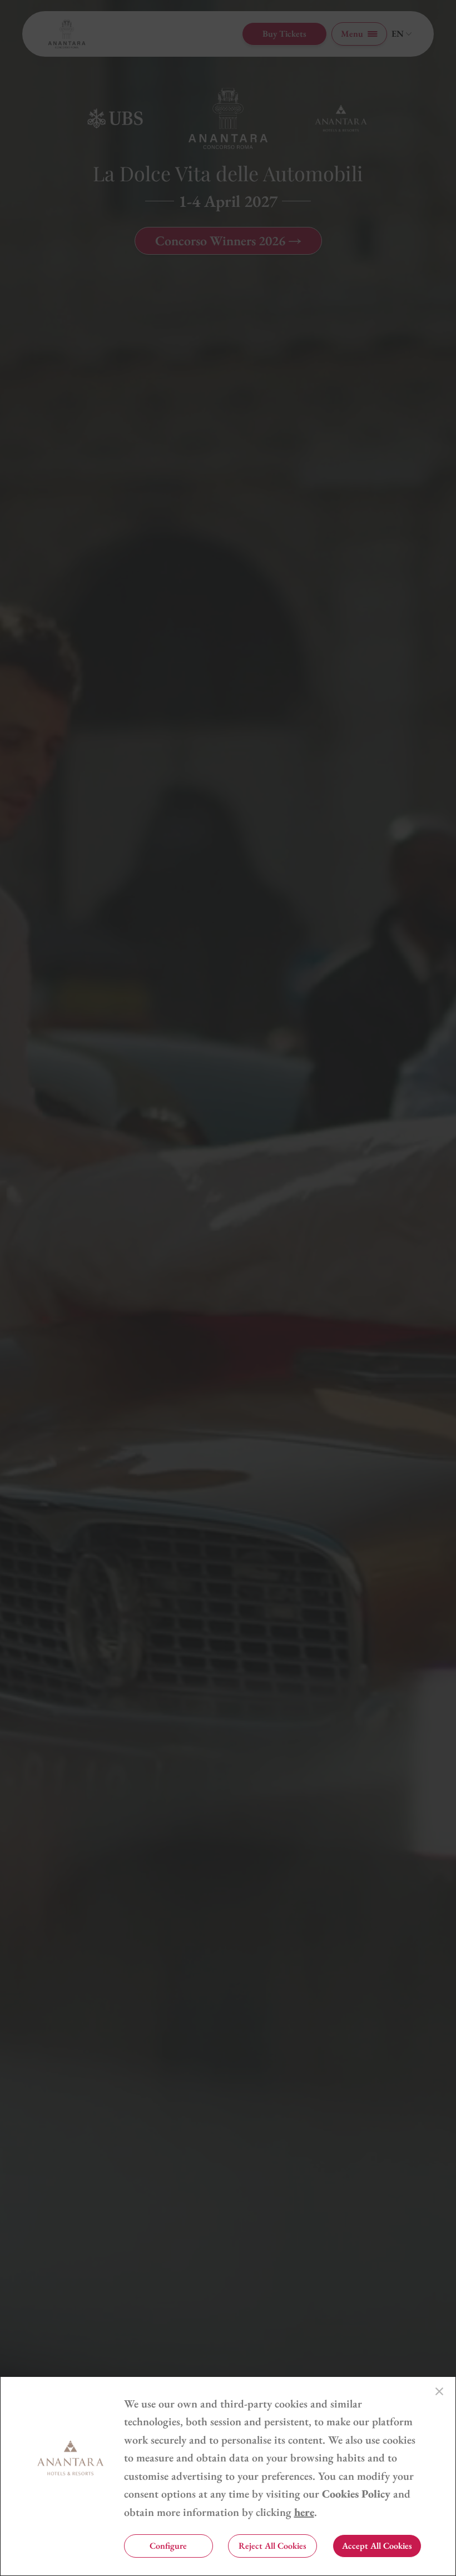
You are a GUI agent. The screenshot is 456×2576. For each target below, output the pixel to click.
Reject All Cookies (272, 2546)
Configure (168, 2546)
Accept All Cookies (377, 2546)
